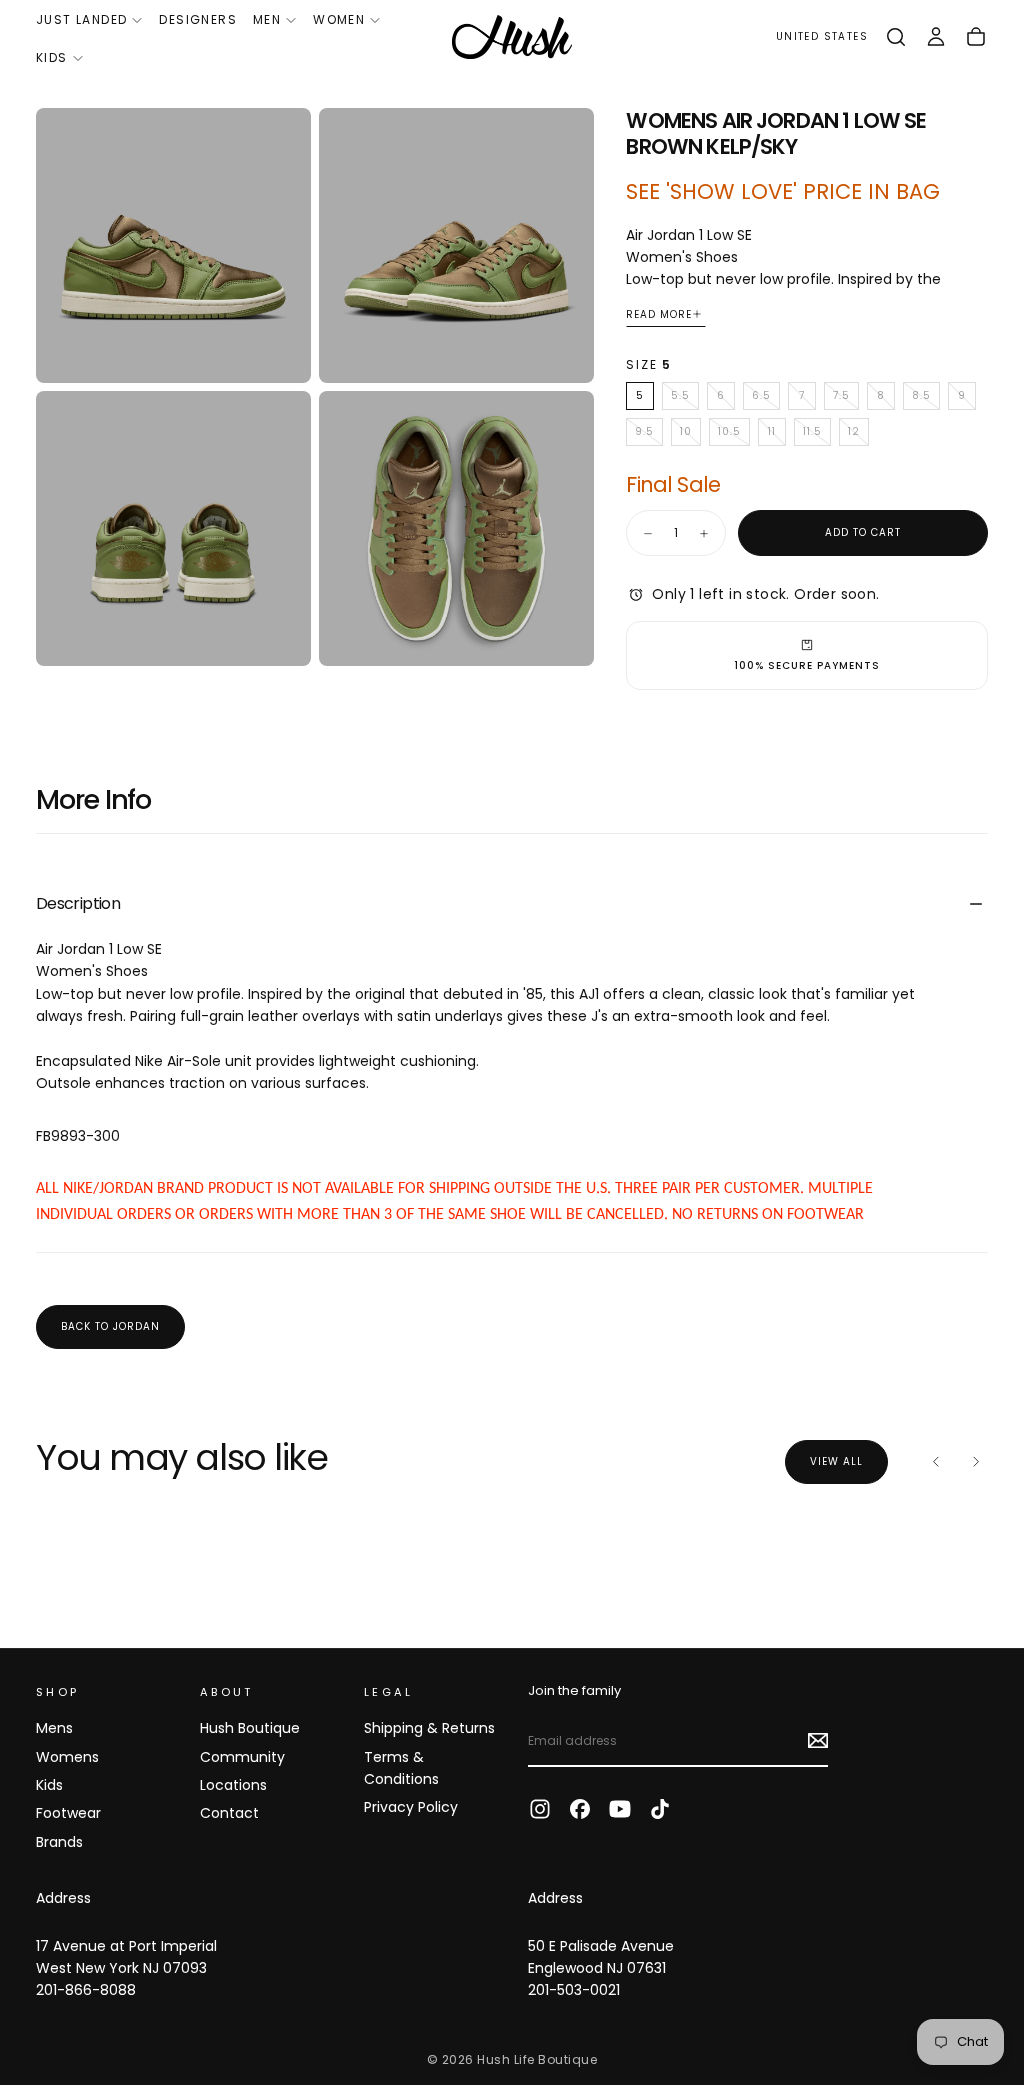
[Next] (976, 1462)
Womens (67, 1757)
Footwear (68, 1813)
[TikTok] (660, 1809)
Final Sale (673, 484)
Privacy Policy (411, 1807)
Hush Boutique (250, 1728)
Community (242, 1757)
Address (63, 1898)
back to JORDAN (110, 1326)
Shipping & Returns (429, 1728)
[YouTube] (620, 1809)
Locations (233, 1785)
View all (836, 1461)
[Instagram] (540, 1809)
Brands (59, 1842)
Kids (52, 57)
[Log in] (936, 37)
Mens (54, 1728)
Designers (198, 19)
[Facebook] (580, 1809)
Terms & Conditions (401, 1768)
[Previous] (936, 1462)
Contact (229, 1813)
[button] (822, 37)
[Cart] (976, 37)
